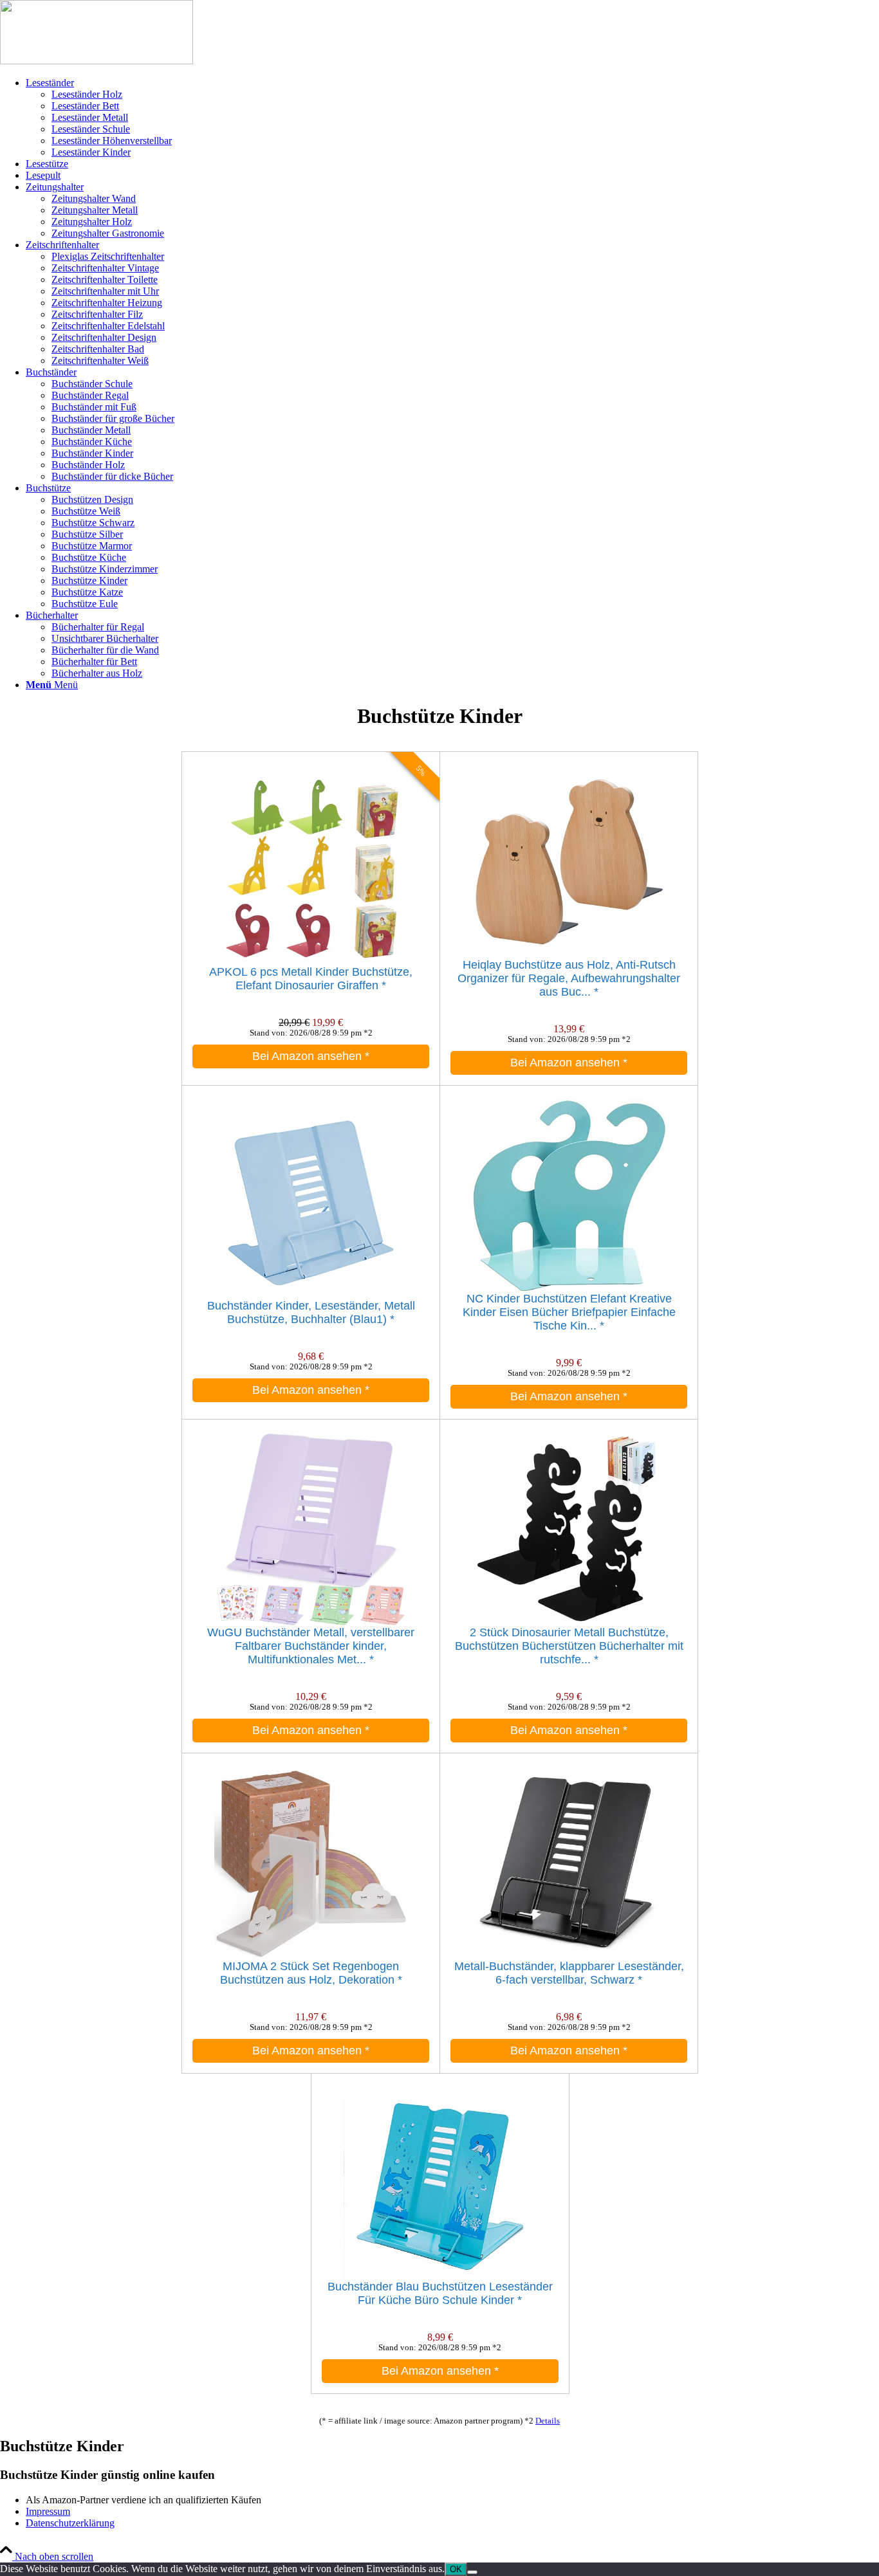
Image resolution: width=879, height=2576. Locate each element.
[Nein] (472, 2572)
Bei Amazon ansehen (311, 1056)
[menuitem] (452, 118)
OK (456, 2569)
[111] (97, 61)
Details (548, 2421)
